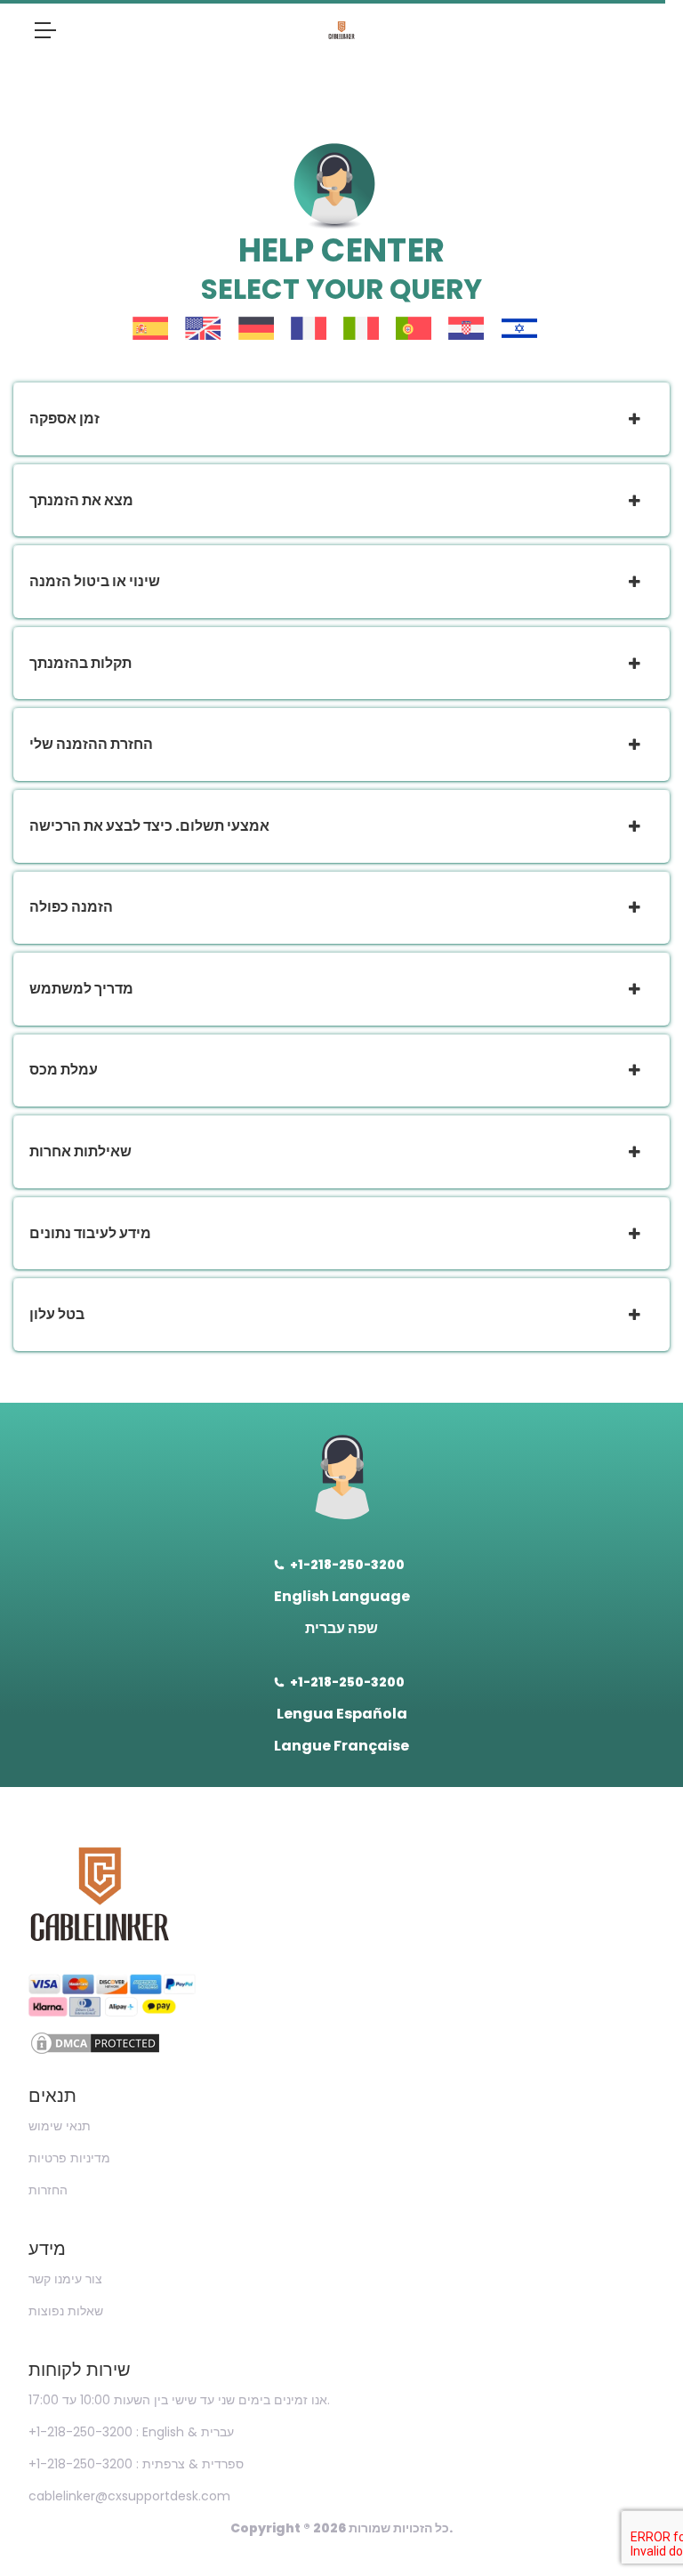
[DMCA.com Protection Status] (341, 2043)
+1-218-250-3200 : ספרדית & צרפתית (136, 2464)
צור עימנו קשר (65, 2279)
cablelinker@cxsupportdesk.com (129, 2496)
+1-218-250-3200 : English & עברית (131, 2432)
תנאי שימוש (60, 2126)
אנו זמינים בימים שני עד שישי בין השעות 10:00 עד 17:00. (179, 2400)
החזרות (48, 2190)
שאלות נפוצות (66, 2311)
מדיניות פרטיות (69, 2158)
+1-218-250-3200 (347, 1565)
